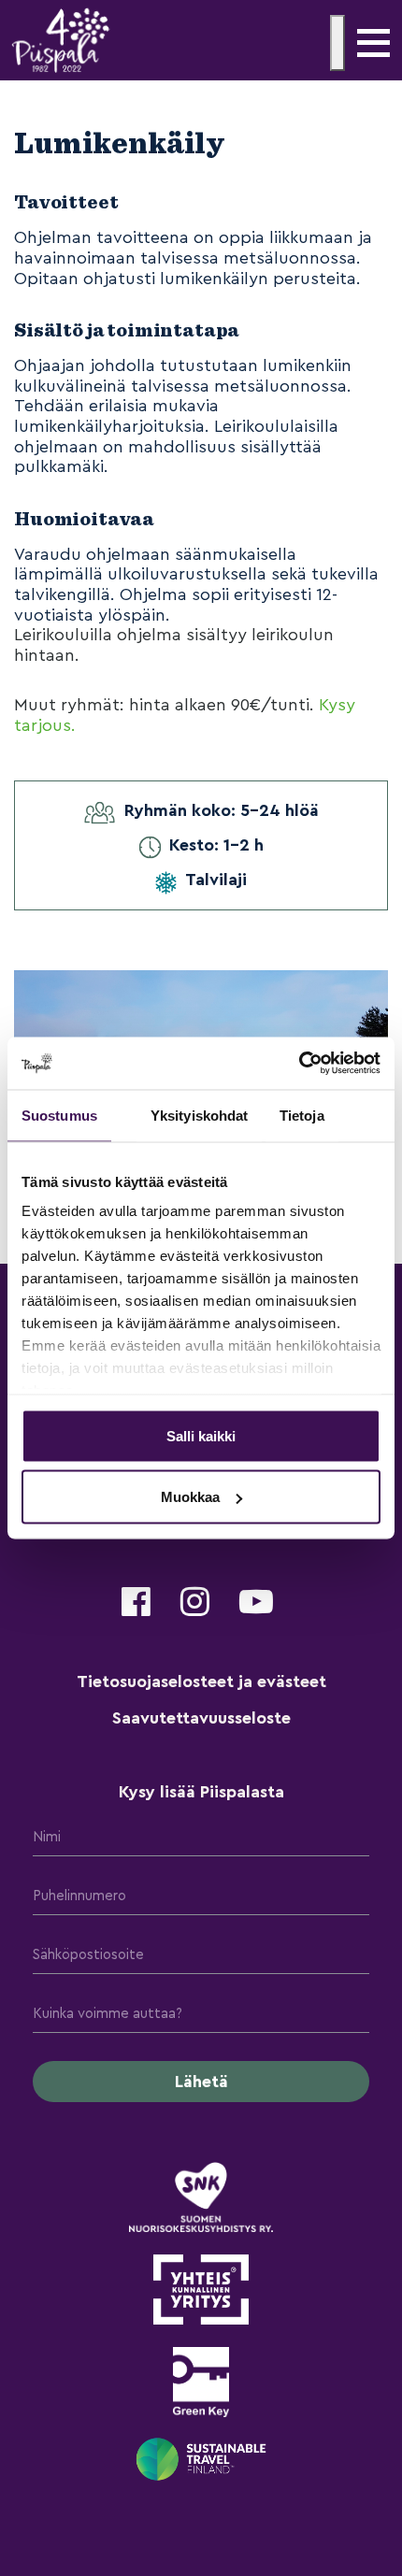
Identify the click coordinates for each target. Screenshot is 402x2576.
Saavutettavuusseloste (201, 1718)
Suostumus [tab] (59, 1115)
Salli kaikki (201, 1435)
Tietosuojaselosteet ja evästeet (201, 1682)
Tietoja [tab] (302, 1115)
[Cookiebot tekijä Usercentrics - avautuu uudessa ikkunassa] (299, 1064)
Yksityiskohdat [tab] (199, 1115)
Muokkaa (190, 1497)
